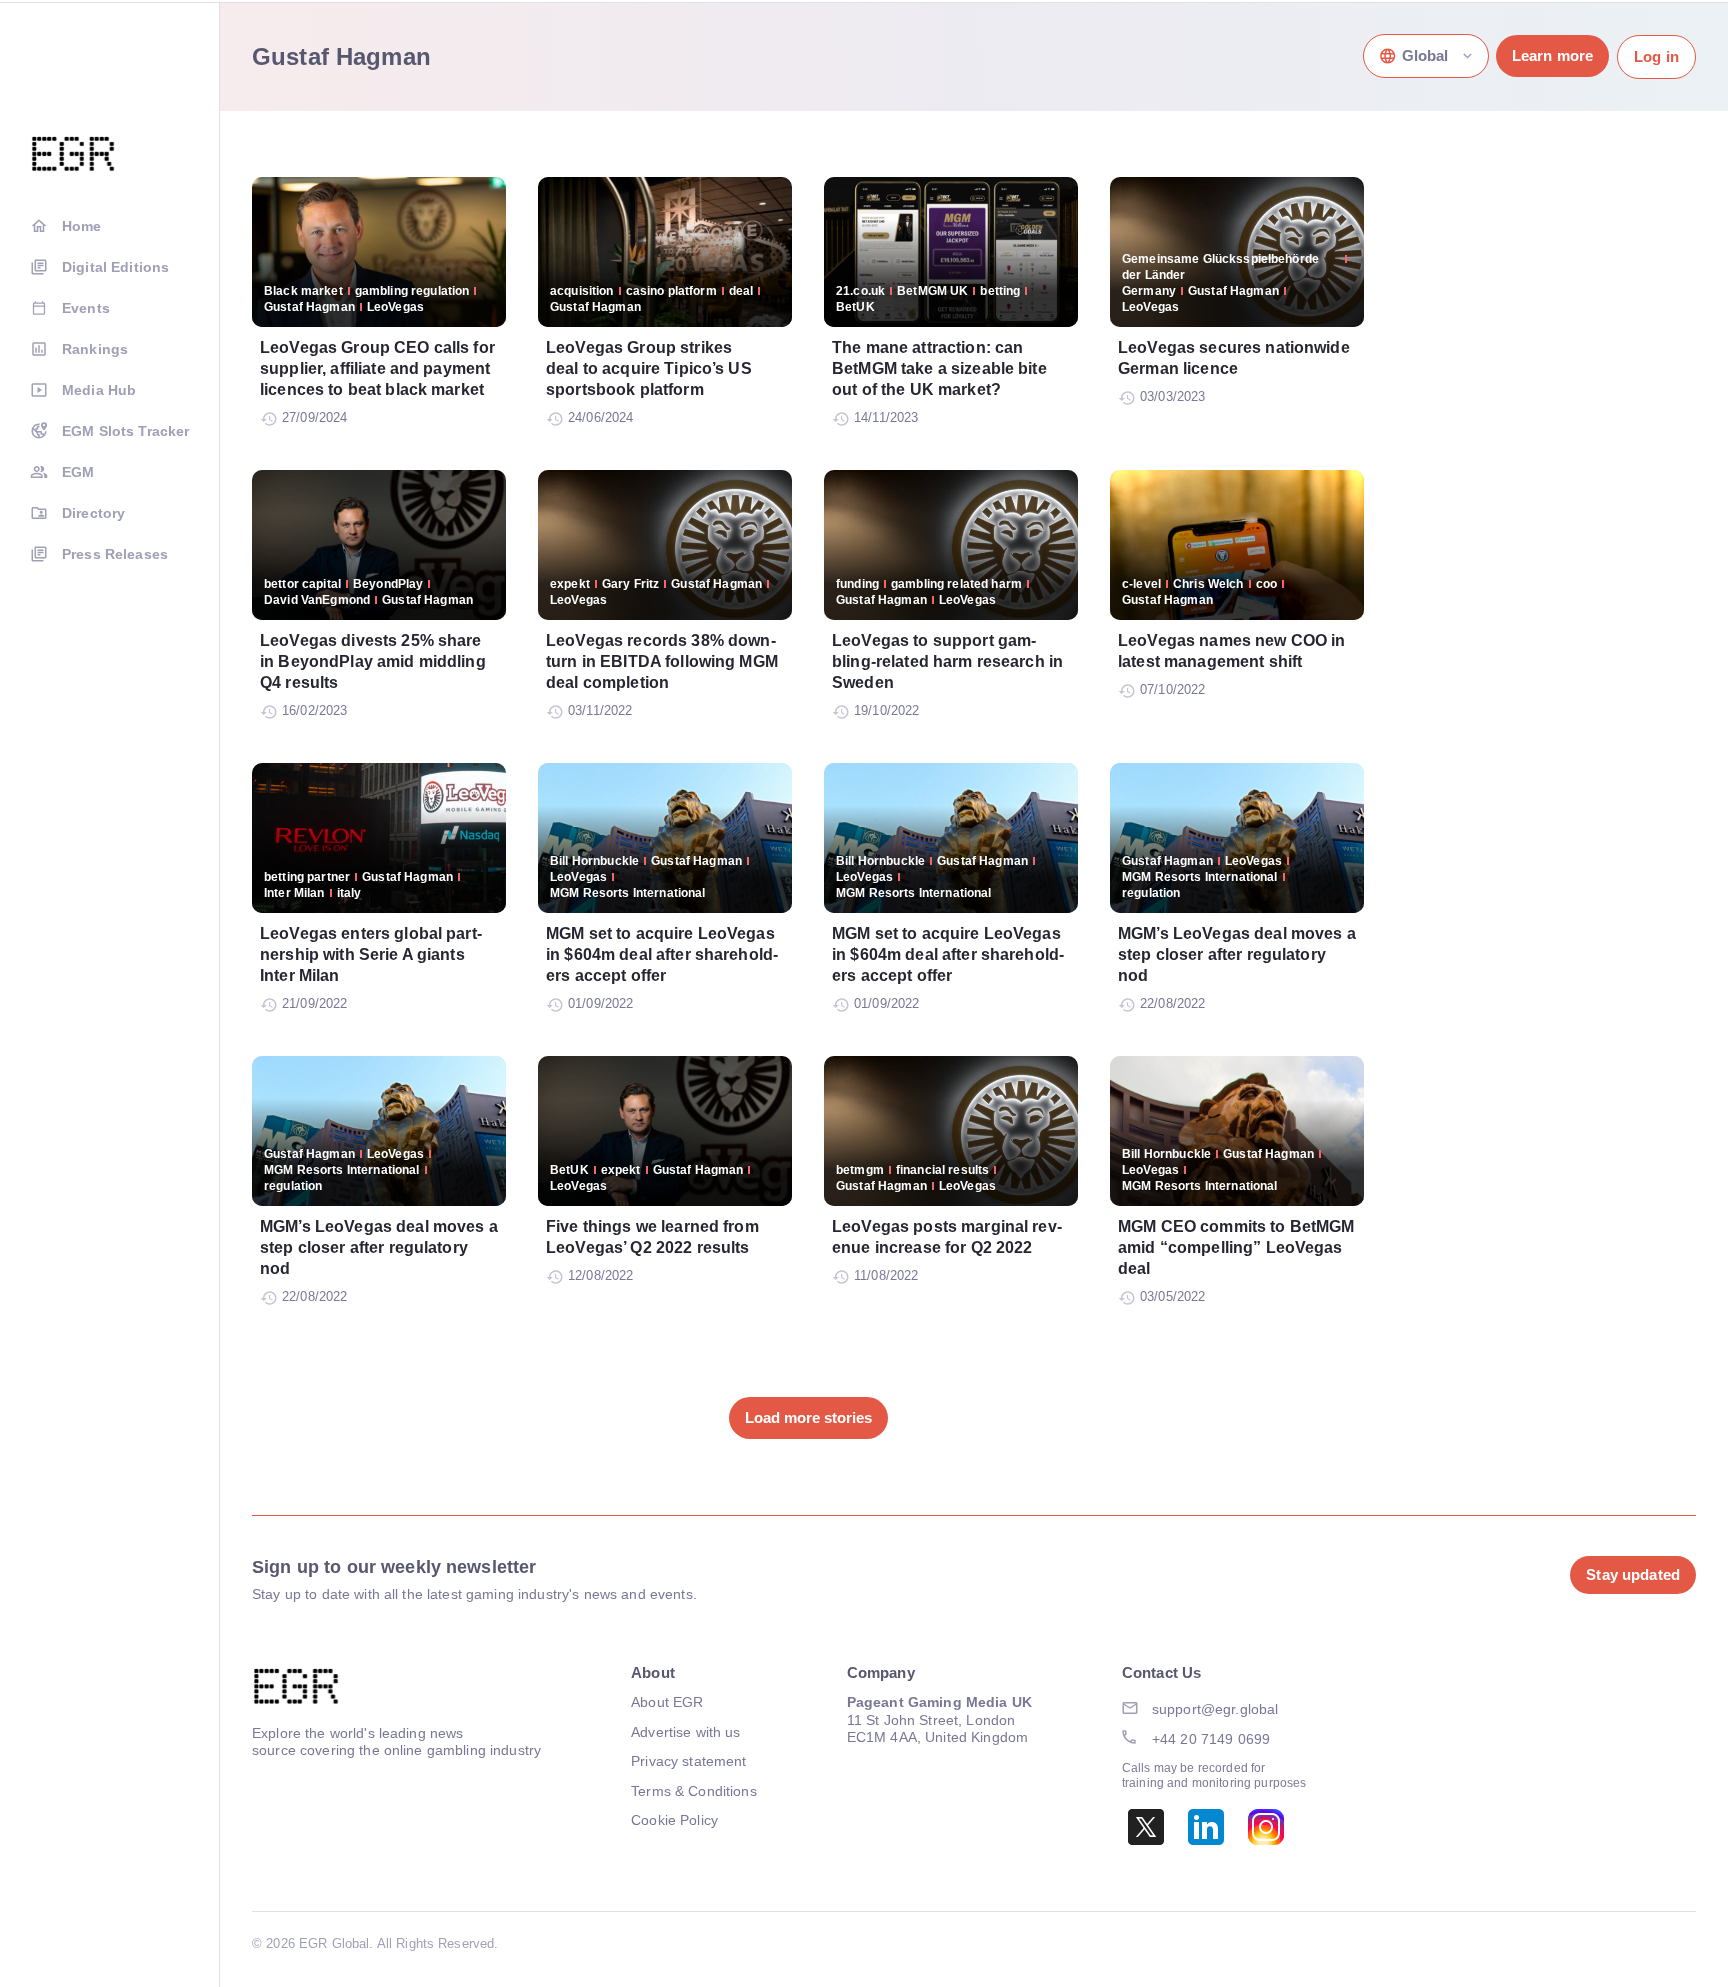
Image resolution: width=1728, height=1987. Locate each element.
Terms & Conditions (694, 1791)
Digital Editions (115, 267)
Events (86, 308)
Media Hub (99, 390)
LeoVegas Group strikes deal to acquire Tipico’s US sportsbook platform (649, 368)
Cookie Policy (674, 1820)
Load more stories (808, 1417)
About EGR (667, 1702)
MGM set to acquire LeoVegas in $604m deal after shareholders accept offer (662, 954)
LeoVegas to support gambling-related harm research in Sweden (947, 661)
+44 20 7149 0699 (1211, 1739)
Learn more (1552, 55)
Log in (1656, 56)
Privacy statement (688, 1761)
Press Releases (115, 554)
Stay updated (1633, 1574)
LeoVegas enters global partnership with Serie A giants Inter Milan (371, 954)
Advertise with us (685, 1732)
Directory (93, 513)
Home (82, 226)
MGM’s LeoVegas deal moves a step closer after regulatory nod (1237, 954)
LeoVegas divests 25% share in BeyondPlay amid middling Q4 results (373, 661)
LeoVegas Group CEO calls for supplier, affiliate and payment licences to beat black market (377, 368)
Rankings (95, 349)
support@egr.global (1215, 1709)
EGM (78, 472)
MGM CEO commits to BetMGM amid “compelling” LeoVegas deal (1236, 1247)
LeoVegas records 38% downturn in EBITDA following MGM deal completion (662, 661)
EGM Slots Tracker (125, 431)
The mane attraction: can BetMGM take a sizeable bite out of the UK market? (939, 368)
